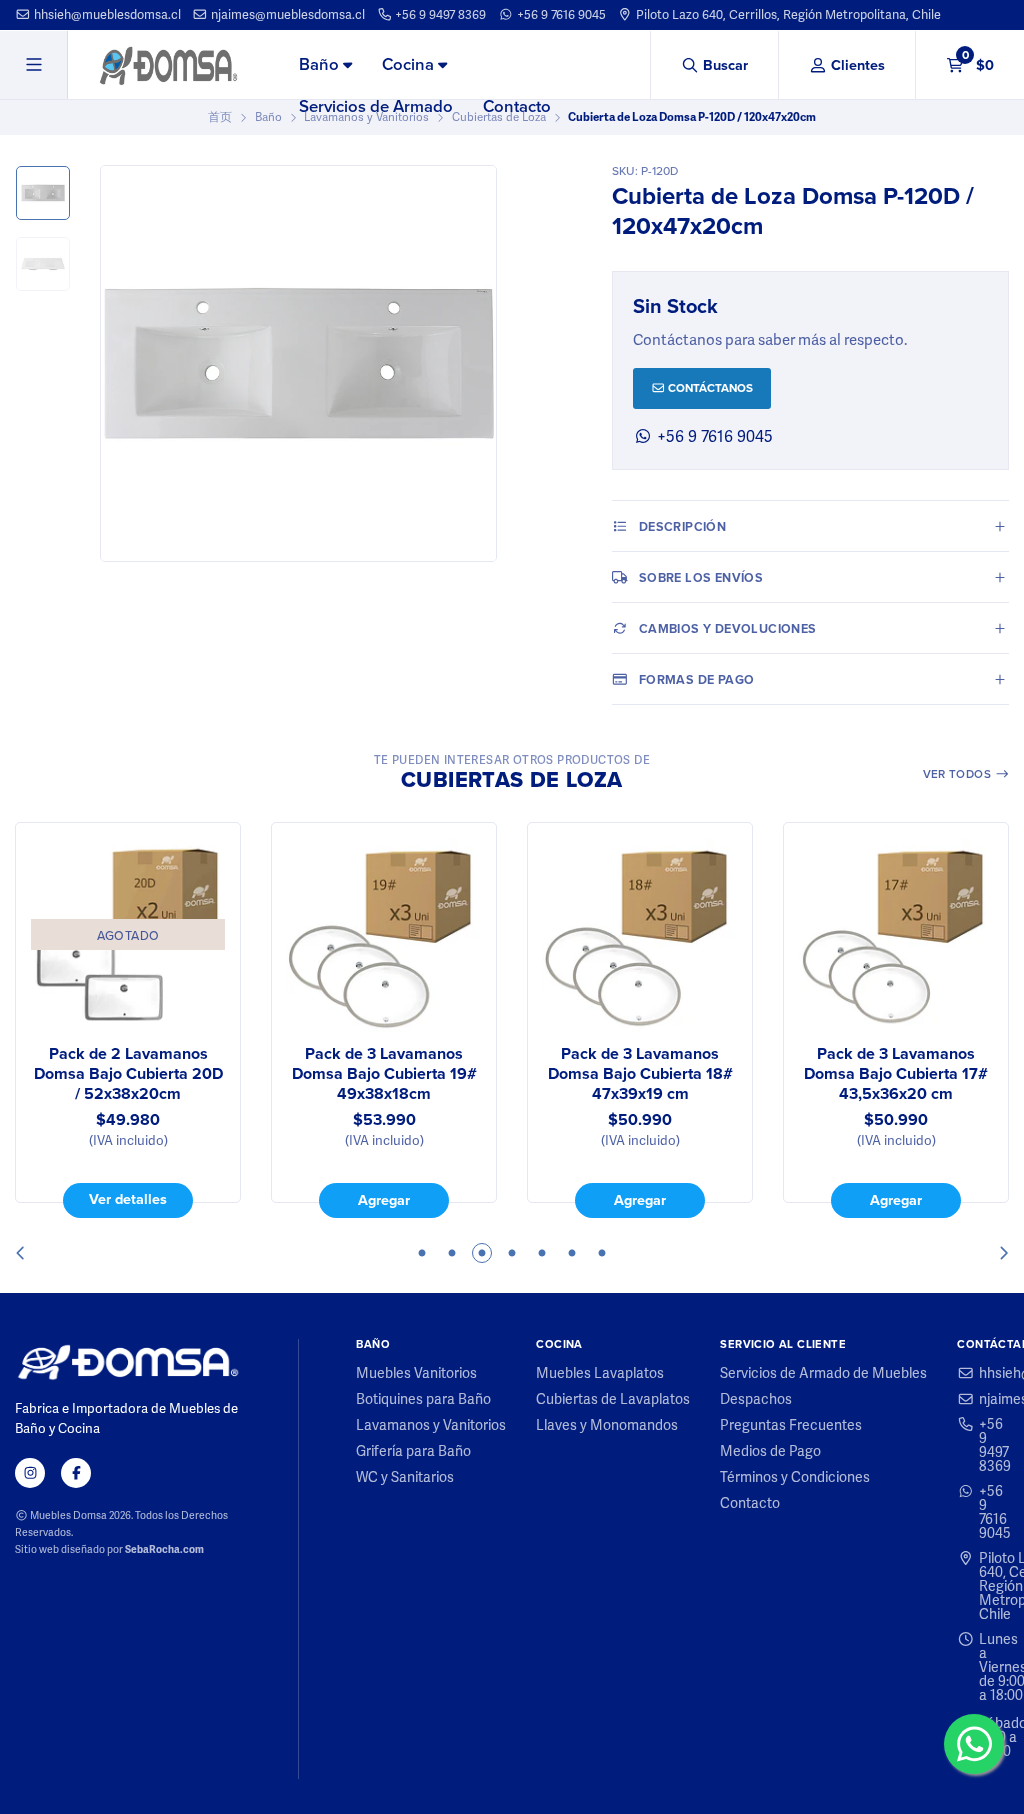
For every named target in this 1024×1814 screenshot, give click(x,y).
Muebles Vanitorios (416, 1373)
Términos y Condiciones (795, 1477)
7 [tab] (602, 1253)
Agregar (384, 1200)
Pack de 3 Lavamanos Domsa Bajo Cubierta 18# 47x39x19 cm (640, 1074)
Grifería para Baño (413, 1451)
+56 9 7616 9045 (560, 14)
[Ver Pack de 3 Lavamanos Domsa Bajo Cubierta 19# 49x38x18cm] (384, 935)
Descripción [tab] (682, 526)
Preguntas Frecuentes (791, 1425)
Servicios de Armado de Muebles (823, 1373)
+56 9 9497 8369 (439, 14)
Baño (321, 64)
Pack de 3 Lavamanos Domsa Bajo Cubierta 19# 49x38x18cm (384, 1074)
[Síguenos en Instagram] (30, 1473)
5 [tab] (542, 1253)
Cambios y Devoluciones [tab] (728, 628)
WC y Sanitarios (405, 1477)
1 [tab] (422, 1253)
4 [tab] (512, 1253)
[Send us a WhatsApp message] (974, 1744)
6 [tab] (572, 1253)
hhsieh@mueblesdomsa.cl (106, 14)
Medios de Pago (770, 1451)
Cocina (410, 64)
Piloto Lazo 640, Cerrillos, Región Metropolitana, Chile (787, 14)
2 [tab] (452, 1253)
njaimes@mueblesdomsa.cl (286, 14)
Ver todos (959, 774)
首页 (220, 117)
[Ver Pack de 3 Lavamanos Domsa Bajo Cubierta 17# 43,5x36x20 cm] (896, 935)
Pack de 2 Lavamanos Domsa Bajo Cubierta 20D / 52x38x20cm (128, 1074)
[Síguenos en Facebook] (76, 1473)
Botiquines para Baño (423, 1399)
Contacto (517, 106)
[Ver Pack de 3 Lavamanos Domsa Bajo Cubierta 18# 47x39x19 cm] (640, 935)
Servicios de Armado (376, 106)
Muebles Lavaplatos (600, 1373)
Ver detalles (128, 1199)
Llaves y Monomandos (607, 1425)
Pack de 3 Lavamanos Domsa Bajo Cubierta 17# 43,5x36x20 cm (896, 1074)
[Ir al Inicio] (168, 65)
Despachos (756, 1399)
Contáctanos (709, 388)
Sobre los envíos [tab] (701, 577)
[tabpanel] (128, 1020)
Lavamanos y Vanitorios (431, 1425)
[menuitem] (325, 66)
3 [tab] (482, 1253)
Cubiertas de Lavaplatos (613, 1399)
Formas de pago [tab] (697, 679)
